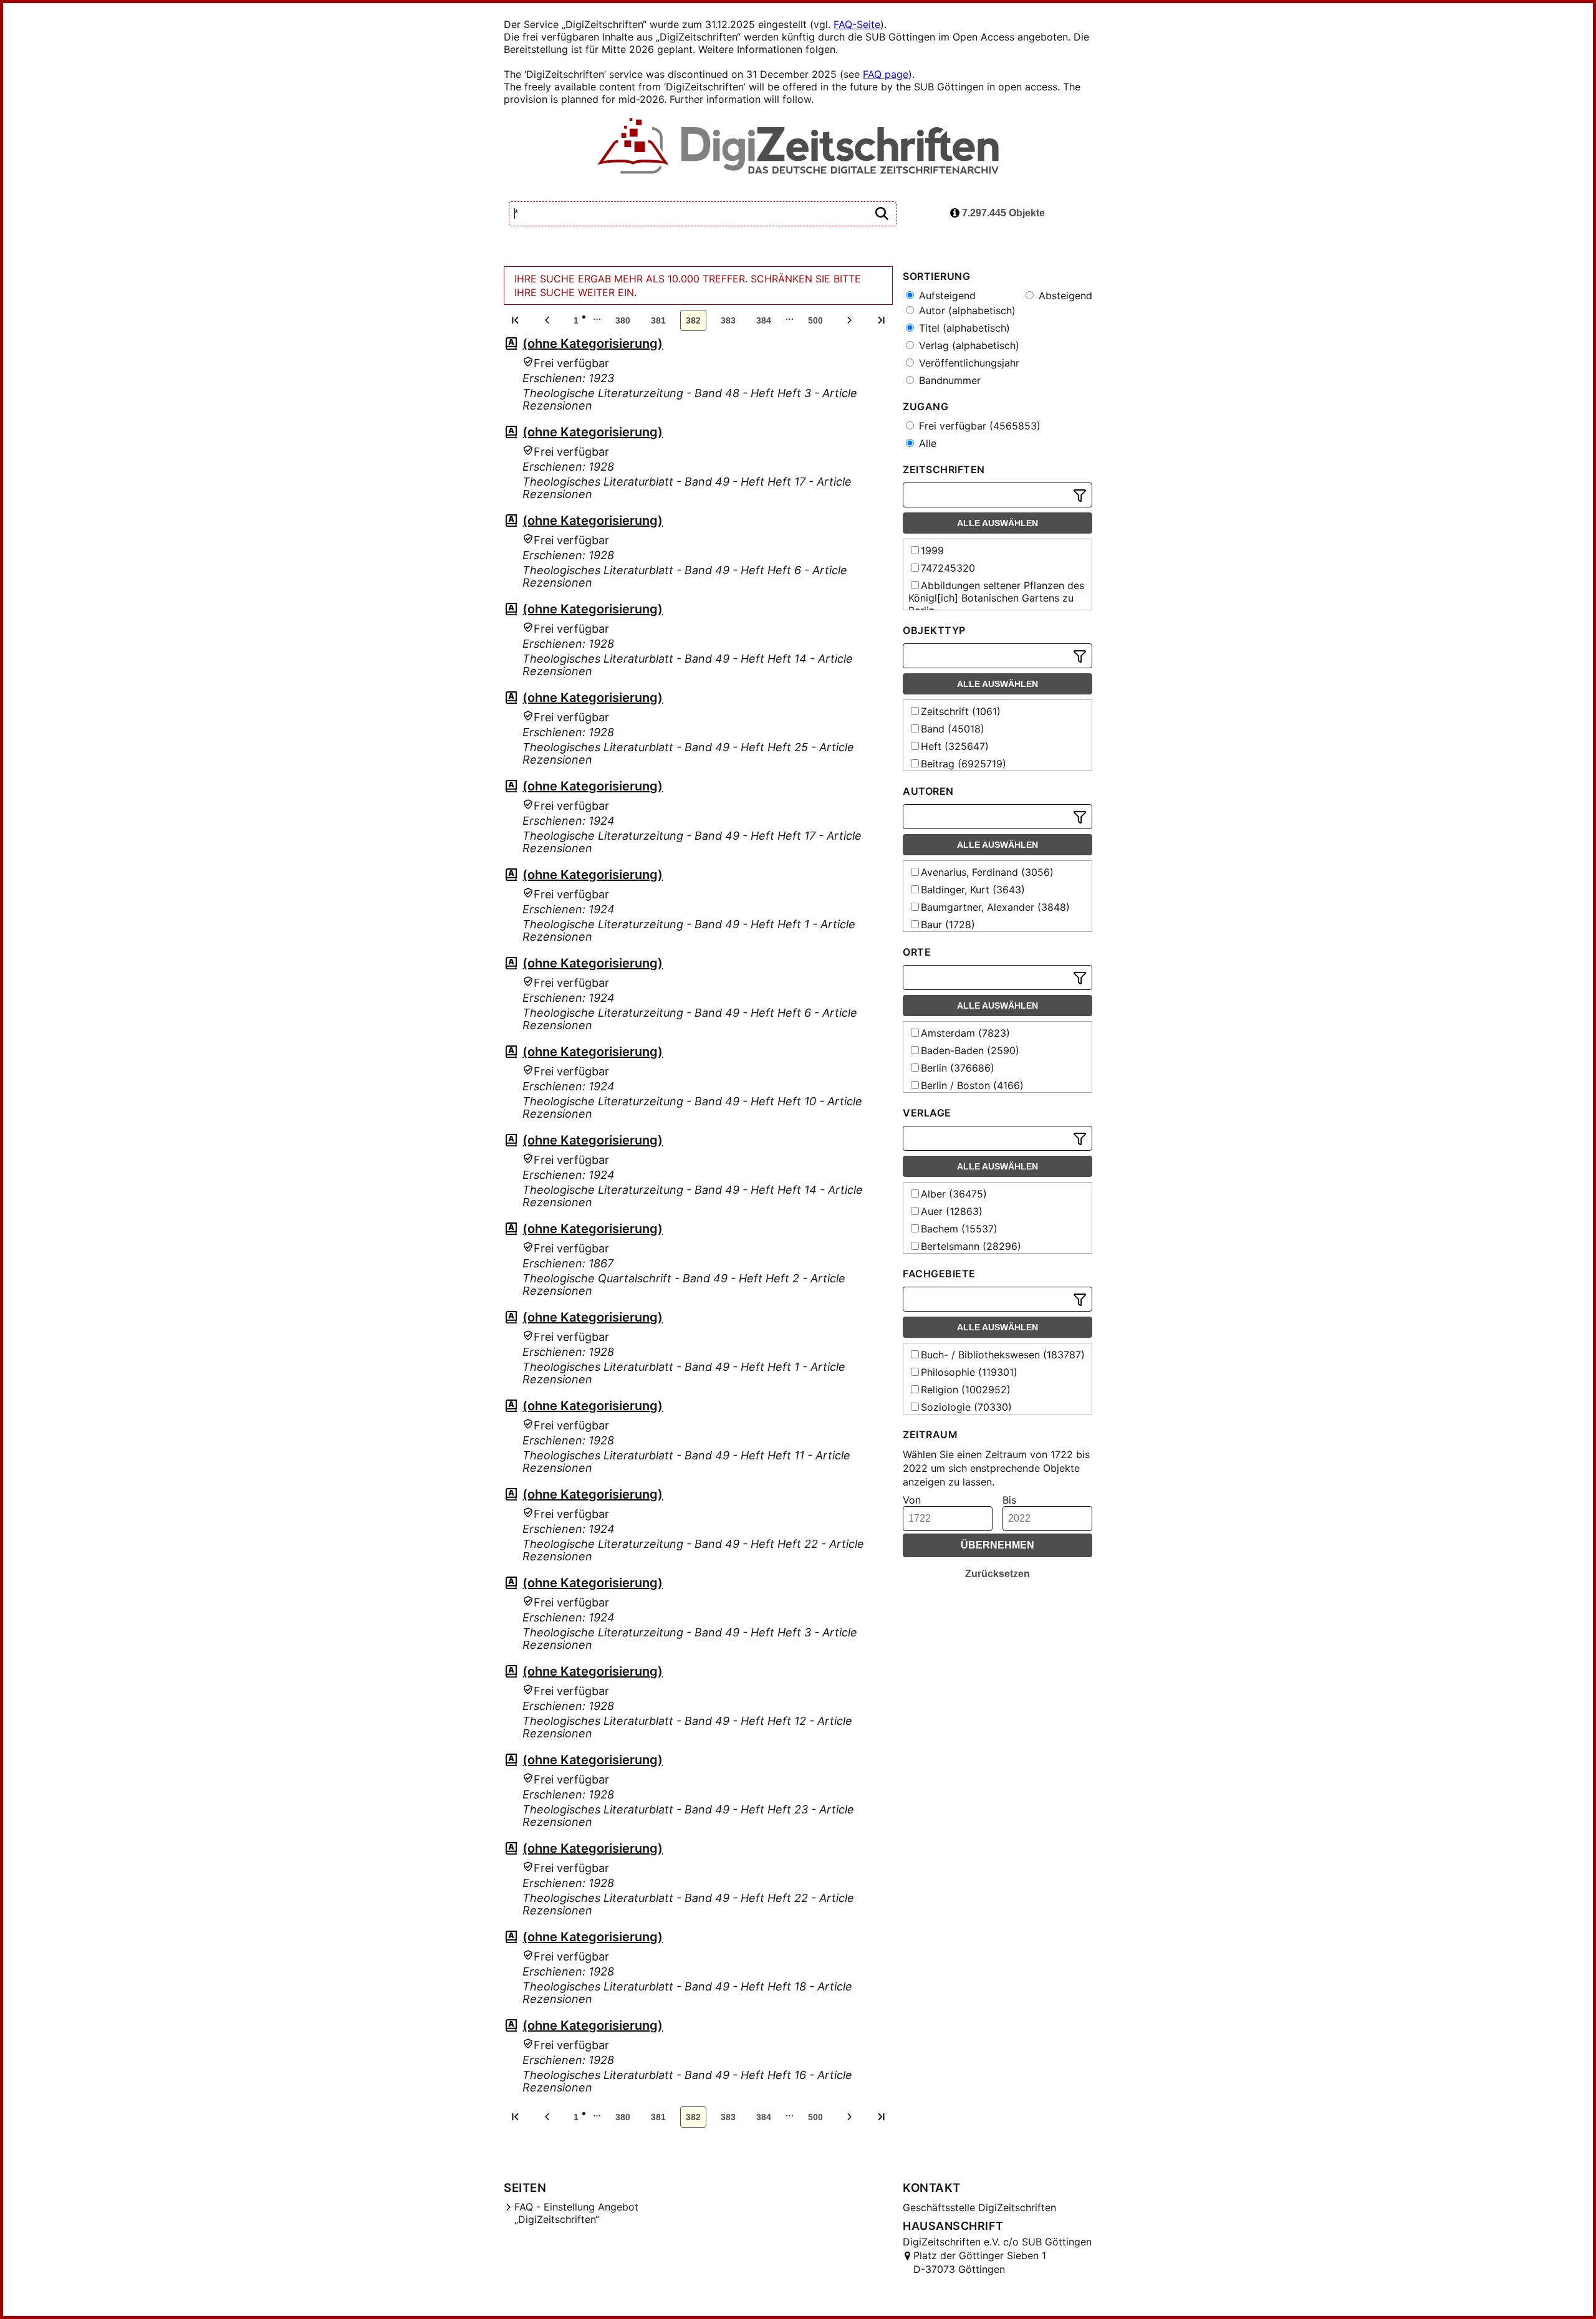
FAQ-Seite (857, 24)
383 (728, 320)
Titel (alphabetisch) (963, 328)
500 (815, 320)
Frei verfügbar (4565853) (978, 426)
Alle (926, 443)
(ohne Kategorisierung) (593, 343)
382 (693, 320)
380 (623, 320)
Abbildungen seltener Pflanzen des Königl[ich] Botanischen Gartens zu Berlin (996, 598)
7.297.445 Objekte (1002, 213)
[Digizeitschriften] (798, 147)
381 (658, 320)
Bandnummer (948, 380)
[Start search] (882, 214)
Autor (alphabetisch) (966, 310)
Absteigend (1064, 295)
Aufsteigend (946, 295)
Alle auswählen (997, 523)
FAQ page (886, 74)
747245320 (948, 568)
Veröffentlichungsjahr (968, 363)
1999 (932, 550)
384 (764, 320)
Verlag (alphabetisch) (968, 345)
